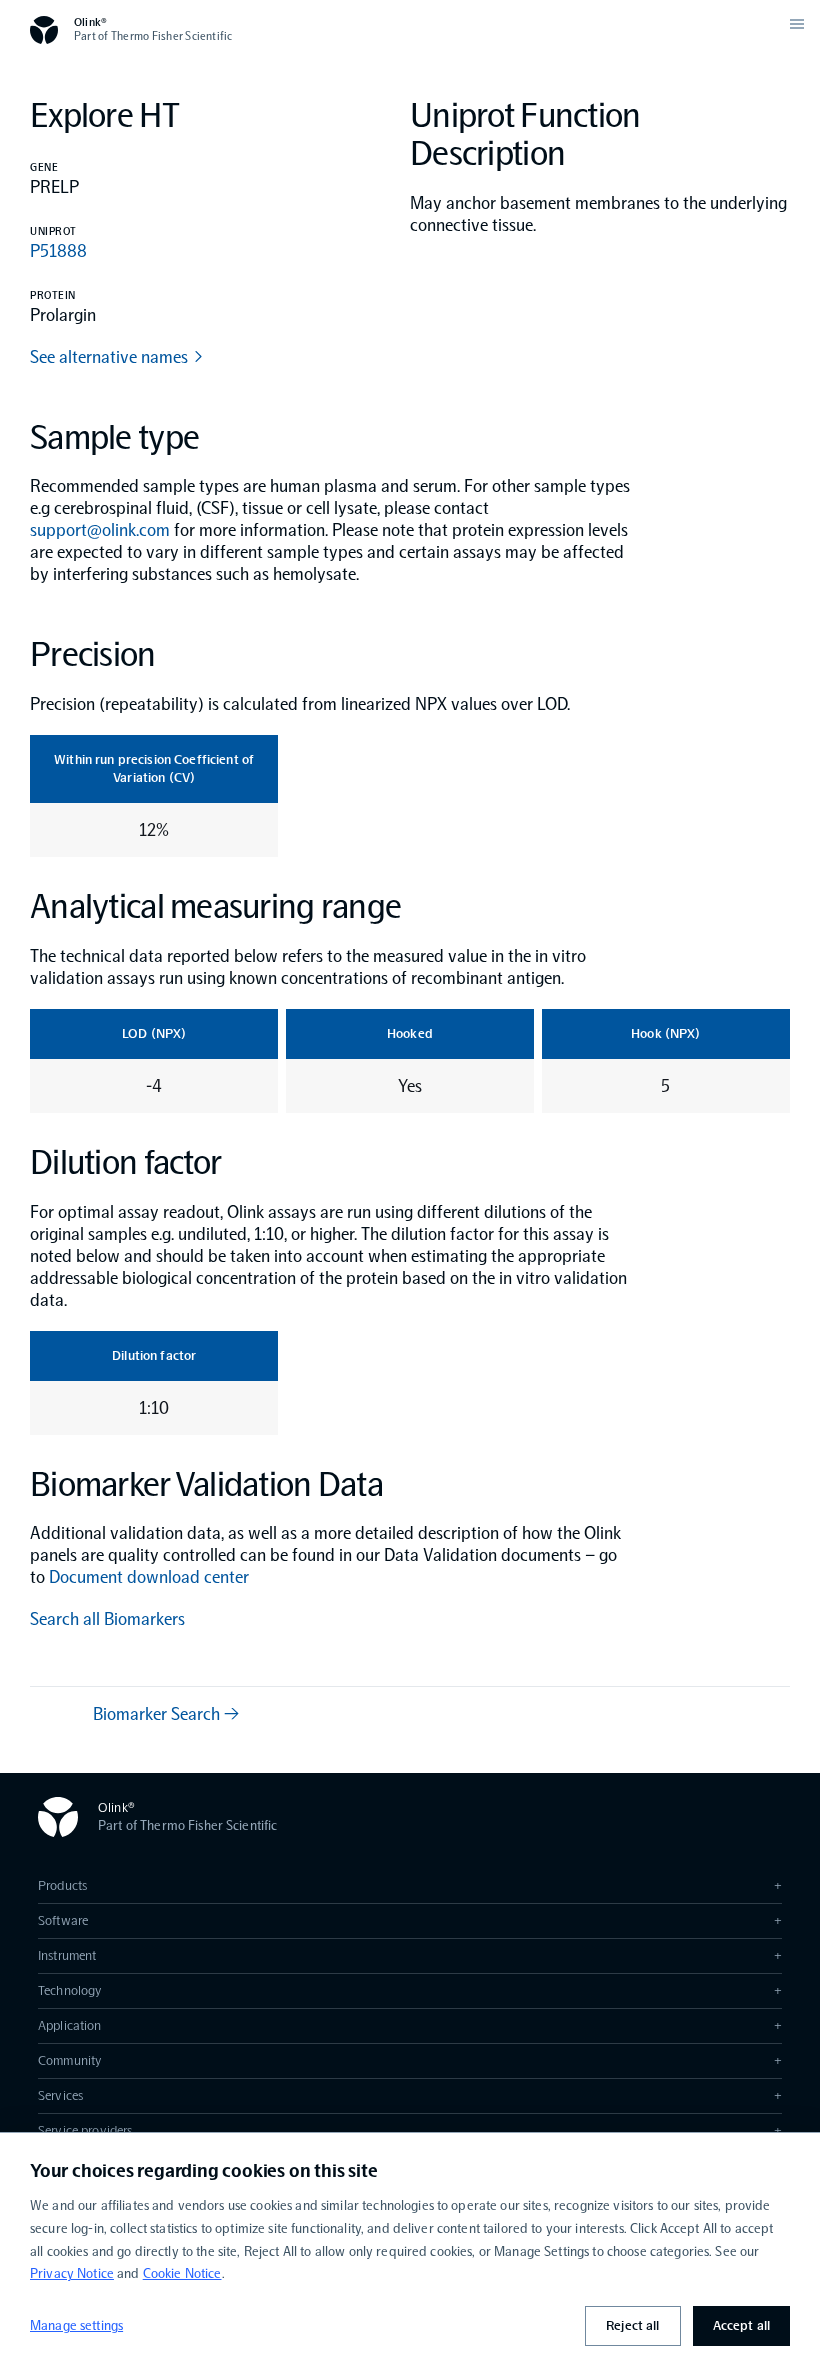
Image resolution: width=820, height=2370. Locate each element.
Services (410, 2095)
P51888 (58, 251)
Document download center (149, 1577)
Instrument (410, 1955)
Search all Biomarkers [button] (107, 1619)
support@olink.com (100, 530)
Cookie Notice (182, 2273)
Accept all (741, 2325)
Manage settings (76, 2325)
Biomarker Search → (166, 1714)
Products (410, 1885)
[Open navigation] (797, 24)
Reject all (632, 2325)
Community (410, 2060)
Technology (410, 1990)
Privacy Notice (72, 2273)
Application (410, 2025)
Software (410, 1920)
